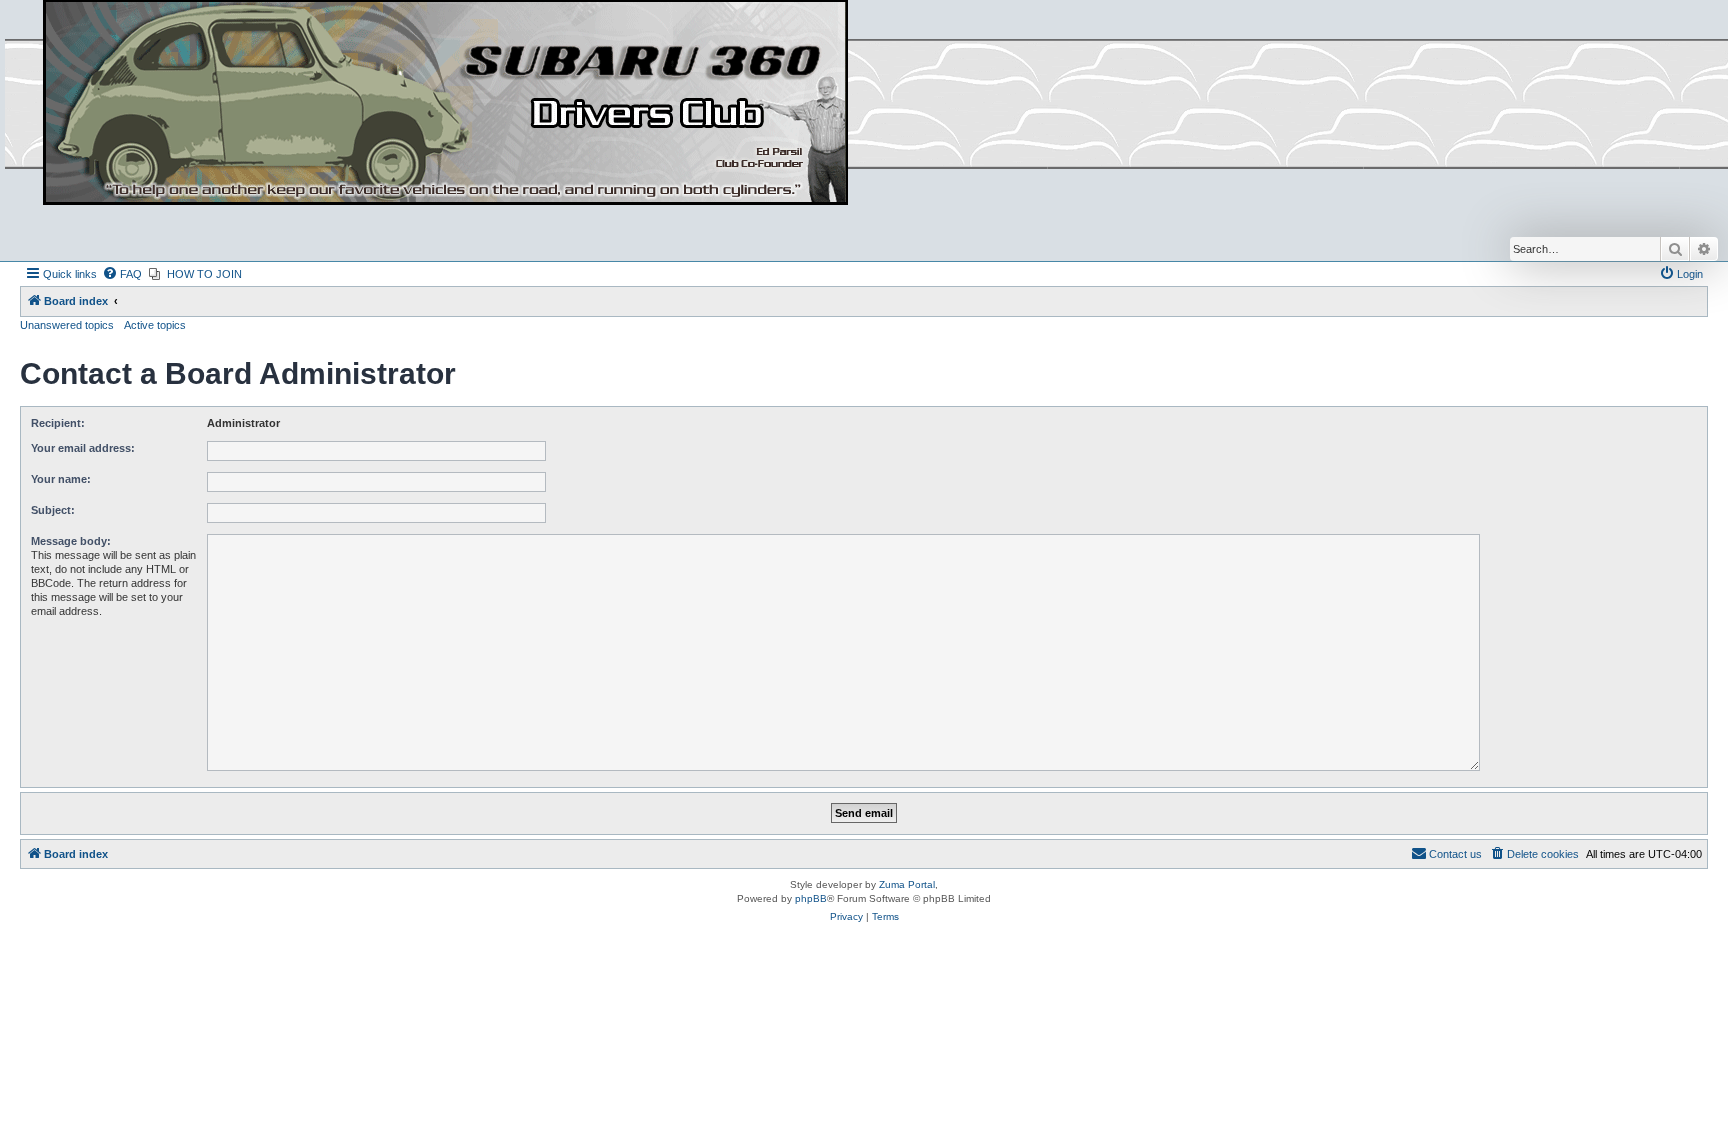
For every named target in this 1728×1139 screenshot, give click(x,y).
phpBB (811, 898)
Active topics (155, 325)
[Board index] (445, 103)
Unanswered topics (67, 325)
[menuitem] (122, 274)
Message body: (71, 541)
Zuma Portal (907, 884)
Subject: (53, 510)
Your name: (61, 479)
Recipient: (58, 423)
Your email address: (83, 448)
